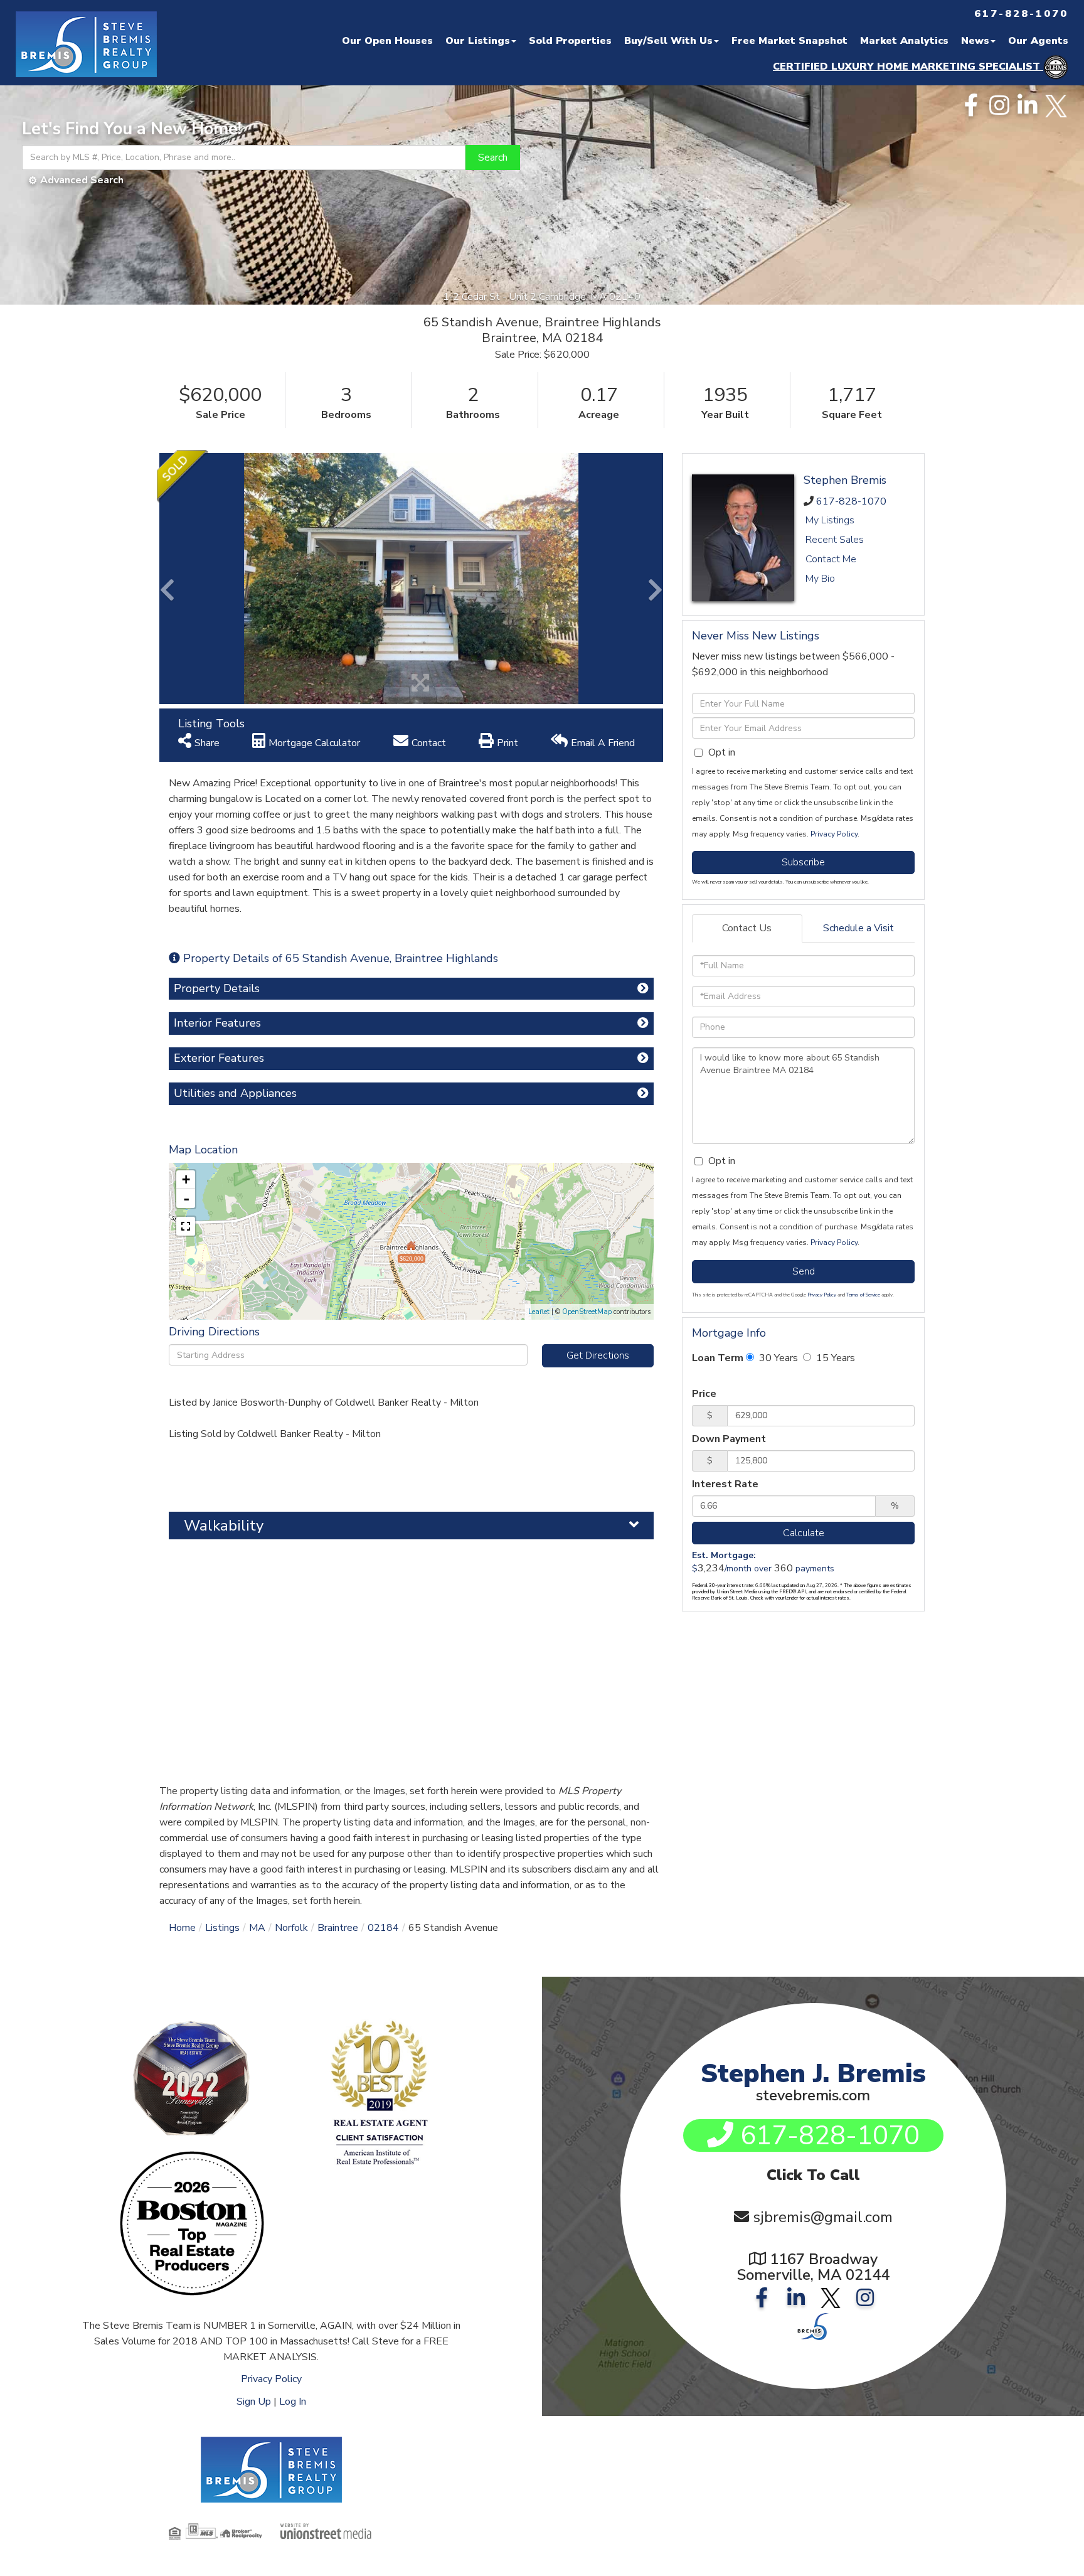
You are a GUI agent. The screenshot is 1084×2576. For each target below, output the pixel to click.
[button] (493, 158)
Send (804, 1271)
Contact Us (747, 928)
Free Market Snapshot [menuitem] (789, 41)
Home (182, 1928)
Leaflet (539, 1312)
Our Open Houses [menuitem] (387, 41)
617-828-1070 (851, 501)
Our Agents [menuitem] (1038, 41)
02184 (383, 1928)
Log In (293, 2402)
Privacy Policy (834, 834)
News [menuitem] (975, 41)
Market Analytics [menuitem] (904, 41)
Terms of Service (863, 1295)
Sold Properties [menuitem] (570, 41)
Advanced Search (82, 180)
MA (257, 1928)
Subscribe (803, 862)
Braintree (338, 1928)
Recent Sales (835, 540)
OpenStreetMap (587, 1312)
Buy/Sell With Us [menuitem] (668, 41)
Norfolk (291, 1928)
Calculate (804, 1533)
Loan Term (718, 1358)
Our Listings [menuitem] (478, 41)
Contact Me (831, 559)
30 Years (777, 1358)
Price (704, 1394)
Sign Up (254, 2402)
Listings (222, 1928)
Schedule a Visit (858, 928)
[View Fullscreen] (186, 1226)
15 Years (834, 1358)
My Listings (830, 520)
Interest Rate (725, 1484)
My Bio (820, 579)
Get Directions (598, 1355)
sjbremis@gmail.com (823, 2217)
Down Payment (729, 1439)
